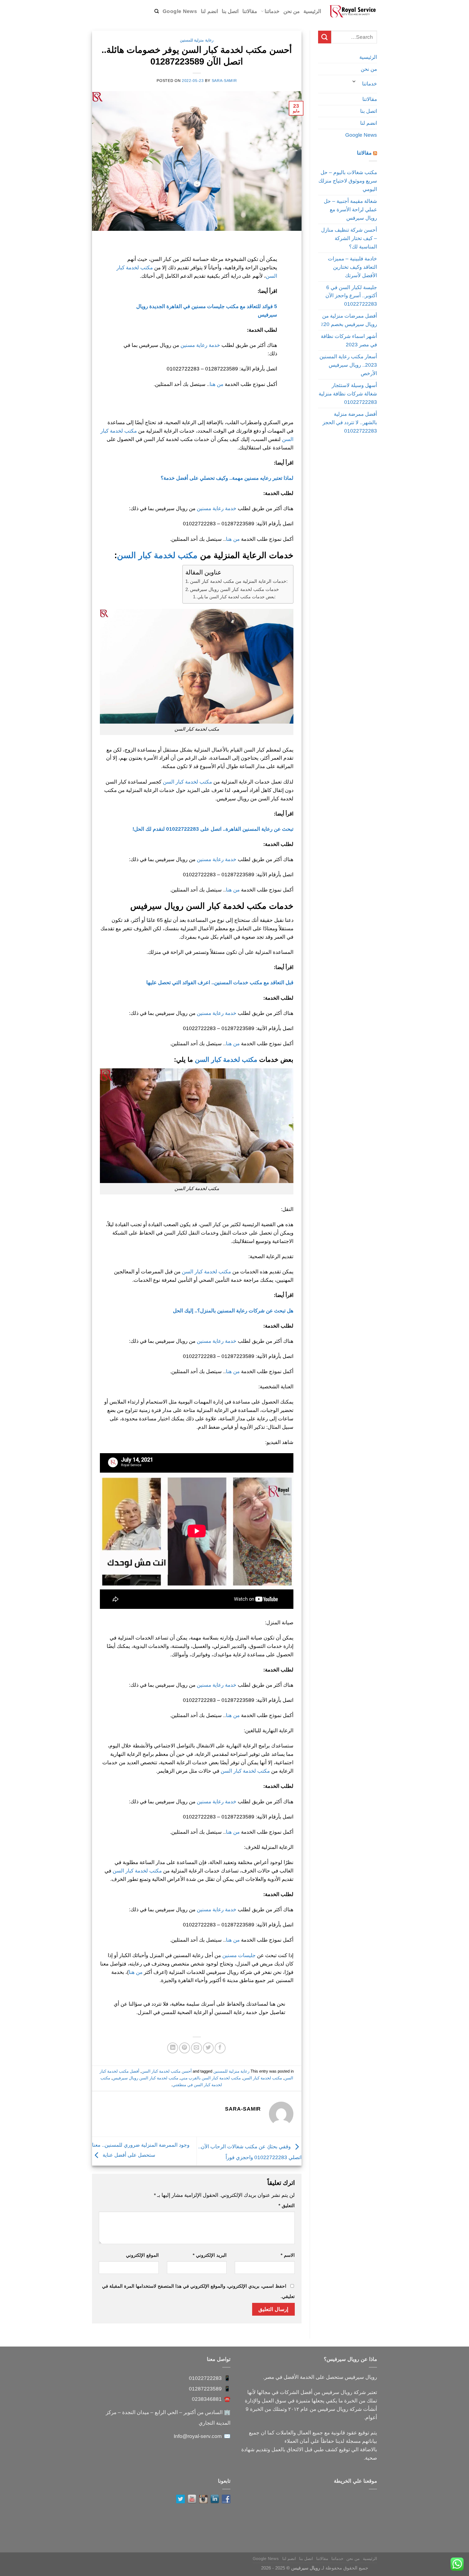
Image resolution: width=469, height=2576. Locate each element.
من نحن (291, 11)
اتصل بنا (230, 11)
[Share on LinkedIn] (173, 2048)
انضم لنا (209, 11)
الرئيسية (312, 11)
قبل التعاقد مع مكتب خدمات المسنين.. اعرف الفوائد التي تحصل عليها (220, 982)
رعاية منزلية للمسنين (197, 40)
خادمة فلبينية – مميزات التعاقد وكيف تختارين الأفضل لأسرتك (352, 267)
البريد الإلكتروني (210, 2255)
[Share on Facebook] (220, 2048)
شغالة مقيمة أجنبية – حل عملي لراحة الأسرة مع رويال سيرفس (350, 209)
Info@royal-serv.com (198, 2436)
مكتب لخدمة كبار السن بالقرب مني (211, 2078)
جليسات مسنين (239, 1955)
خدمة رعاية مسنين (200, 345)
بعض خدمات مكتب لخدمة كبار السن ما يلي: (236, 597)
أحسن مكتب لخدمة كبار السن (167, 2071)
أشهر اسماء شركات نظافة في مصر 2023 (349, 340)
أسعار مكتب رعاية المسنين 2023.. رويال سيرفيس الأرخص (348, 365)
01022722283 (205, 2378)
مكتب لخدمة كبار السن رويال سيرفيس (145, 2078)
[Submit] (325, 37)
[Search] (157, 11)
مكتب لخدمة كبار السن (159, 555)
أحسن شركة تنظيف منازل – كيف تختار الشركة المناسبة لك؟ (349, 238)
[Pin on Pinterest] (185, 2048)
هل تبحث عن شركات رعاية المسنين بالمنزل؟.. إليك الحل (233, 1311)
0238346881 (207, 2399)
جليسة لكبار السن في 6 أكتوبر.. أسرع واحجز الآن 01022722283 (351, 296)
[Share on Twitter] (208, 2048)
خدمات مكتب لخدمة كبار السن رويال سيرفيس (234, 589)
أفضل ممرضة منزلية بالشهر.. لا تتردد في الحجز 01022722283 (350, 422)
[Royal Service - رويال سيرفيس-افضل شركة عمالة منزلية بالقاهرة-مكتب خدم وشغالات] (353, 11)
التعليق (287, 2206)
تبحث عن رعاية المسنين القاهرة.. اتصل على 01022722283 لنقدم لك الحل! (213, 829)
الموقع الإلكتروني (142, 2255)
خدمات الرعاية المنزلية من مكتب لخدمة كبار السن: (239, 581)
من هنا (216, 384)
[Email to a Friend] (197, 2048)
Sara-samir (224, 81)
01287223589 (205, 2389)
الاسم (288, 2255)
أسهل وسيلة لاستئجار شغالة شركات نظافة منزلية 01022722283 (348, 394)
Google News (180, 11)
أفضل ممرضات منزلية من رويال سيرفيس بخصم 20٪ (349, 320)
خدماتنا (272, 11)
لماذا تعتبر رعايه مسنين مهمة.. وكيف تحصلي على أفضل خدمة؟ (227, 478)
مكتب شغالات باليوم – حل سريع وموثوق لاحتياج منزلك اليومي (348, 181)
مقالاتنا (250, 11)
